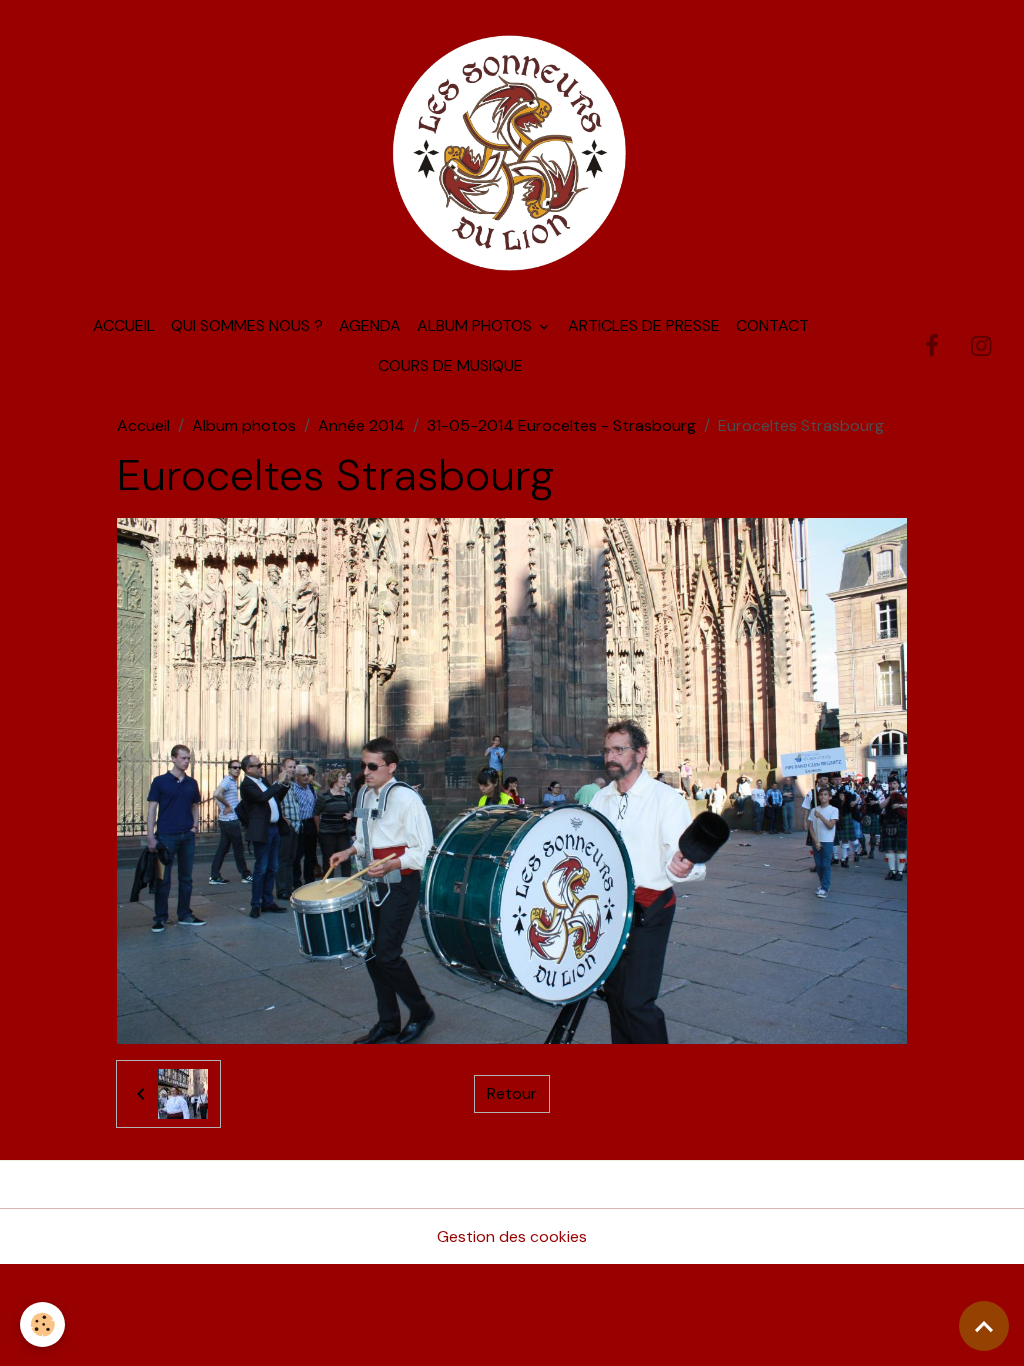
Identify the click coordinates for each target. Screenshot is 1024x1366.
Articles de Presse (644, 325)
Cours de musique (450, 365)
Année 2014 (361, 425)
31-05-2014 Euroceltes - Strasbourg (561, 425)
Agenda (370, 325)
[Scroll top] (984, 1326)
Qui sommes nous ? (247, 325)
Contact (772, 325)
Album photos (476, 325)
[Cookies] (42, 1324)
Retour (512, 1093)
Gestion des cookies (512, 1236)
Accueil (124, 325)
